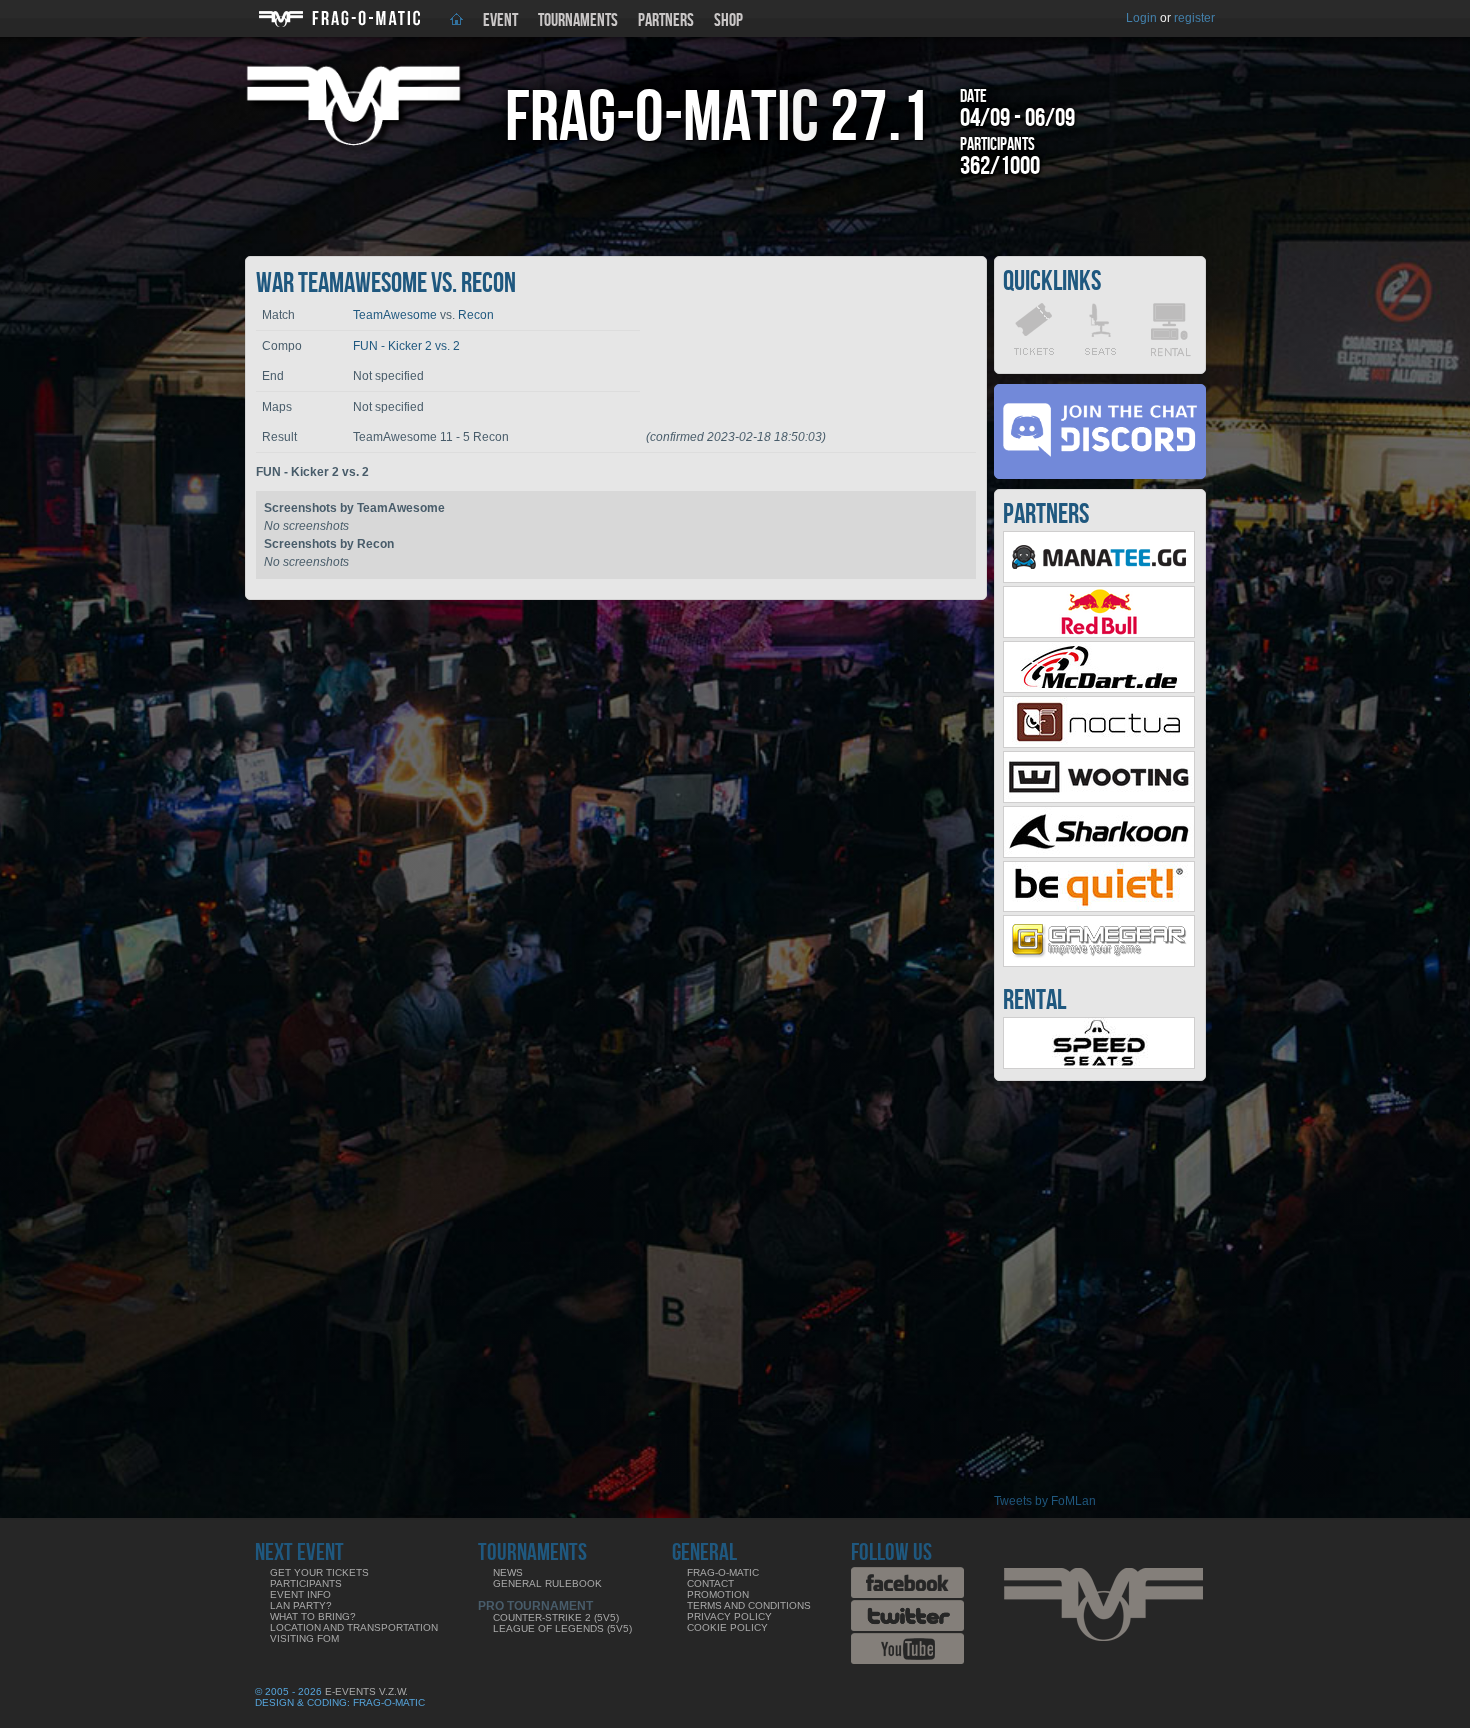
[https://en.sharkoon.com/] (1099, 854)
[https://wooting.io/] (1099, 799)
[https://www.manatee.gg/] (1099, 579)
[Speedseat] (1099, 1065)
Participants (306, 1583)
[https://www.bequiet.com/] (1099, 908)
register (1194, 18)
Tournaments (578, 20)
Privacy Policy (729, 1616)
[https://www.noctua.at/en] (1099, 744)
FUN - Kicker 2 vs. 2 (406, 346)
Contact (710, 1583)
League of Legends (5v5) (562, 1628)
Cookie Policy (727, 1627)
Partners (666, 20)
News (508, 1572)
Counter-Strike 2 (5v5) (556, 1617)
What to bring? (313, 1616)
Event (500, 20)
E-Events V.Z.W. (366, 1691)
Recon (476, 315)
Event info (300, 1594)
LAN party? (301, 1605)
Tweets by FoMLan (1045, 1501)
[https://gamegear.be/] (1099, 963)
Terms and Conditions (749, 1605)
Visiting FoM (304, 1638)
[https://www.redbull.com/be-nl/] (1099, 634)
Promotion (718, 1594)
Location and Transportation (354, 1627)
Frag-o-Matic (723, 1572)
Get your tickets (319, 1572)
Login (1141, 18)
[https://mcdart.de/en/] (1099, 689)
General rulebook (547, 1583)
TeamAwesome (395, 315)
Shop (728, 20)
